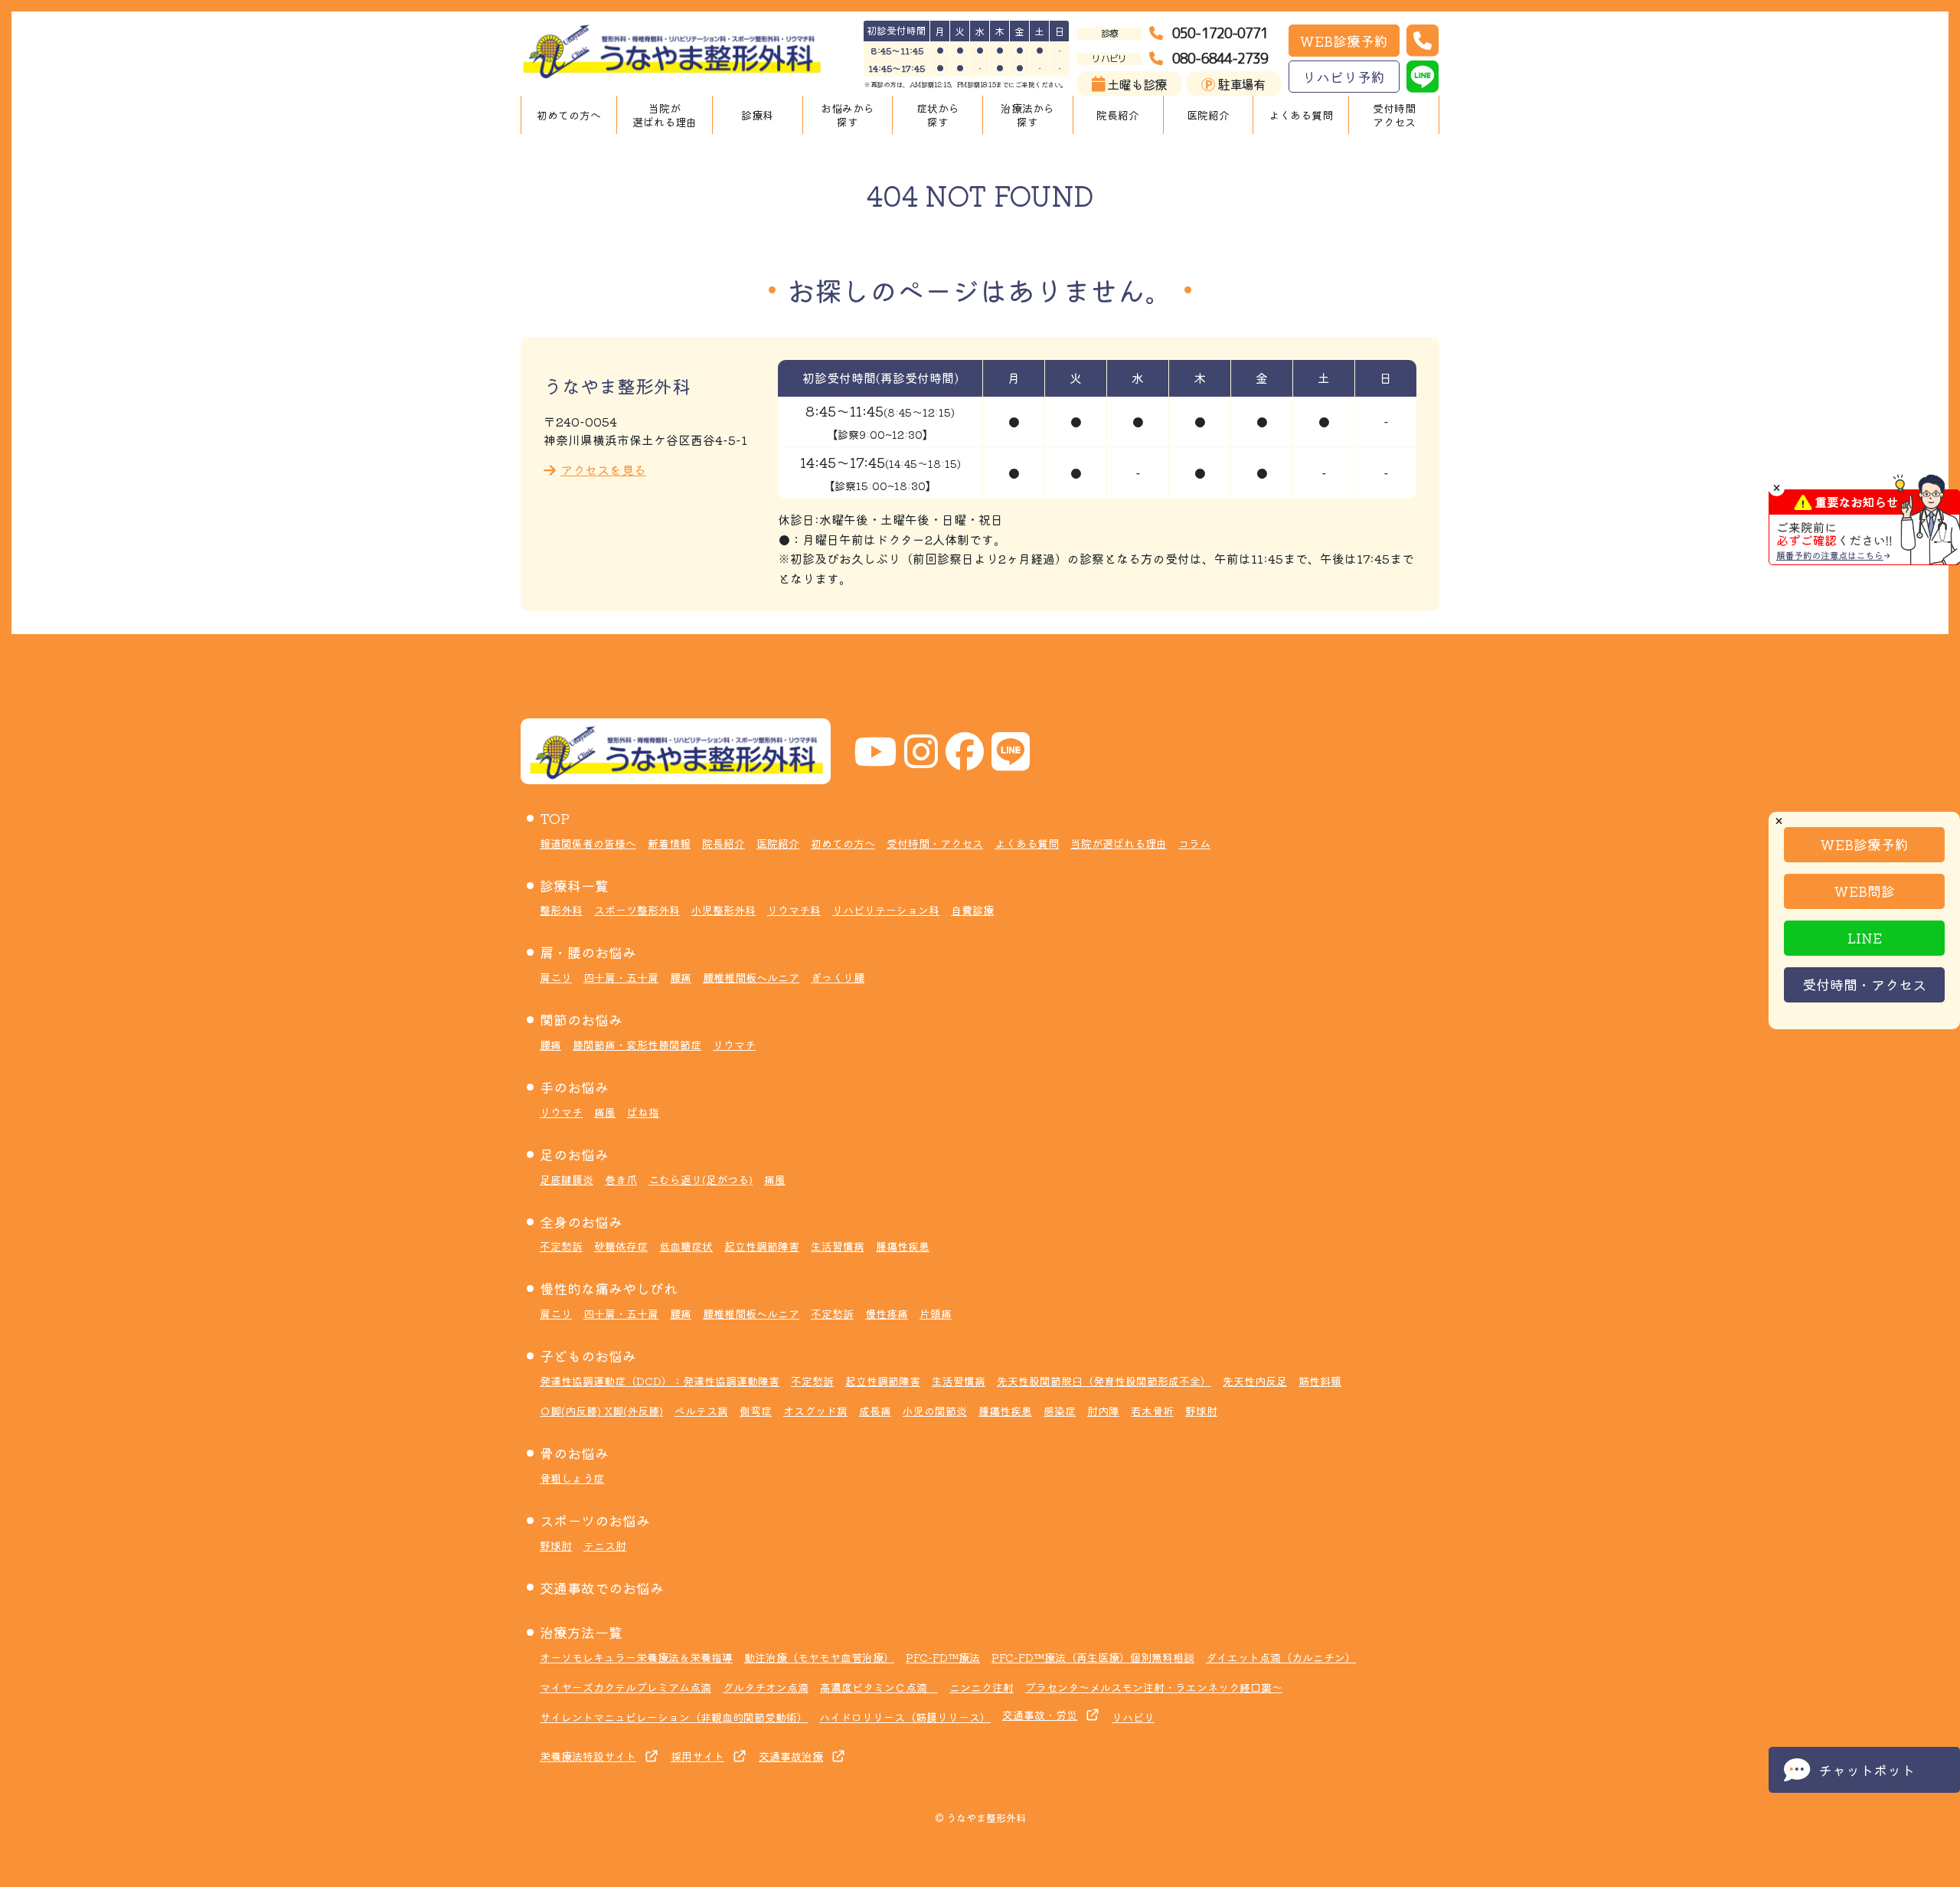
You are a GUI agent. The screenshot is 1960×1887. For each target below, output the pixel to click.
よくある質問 (1301, 115)
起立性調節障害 (762, 1246)
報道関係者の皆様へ (588, 843)
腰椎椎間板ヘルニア (751, 977)
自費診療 (972, 910)
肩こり (556, 977)
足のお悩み (574, 1154)
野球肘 (1201, 1411)
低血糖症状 (686, 1246)
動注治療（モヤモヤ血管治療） (819, 1657)
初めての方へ (569, 115)
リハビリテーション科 (886, 910)
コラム (1194, 843)
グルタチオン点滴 (766, 1687)
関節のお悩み (581, 1019)
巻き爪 (621, 1179)
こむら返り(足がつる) (701, 1179)
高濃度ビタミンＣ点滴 (879, 1687)
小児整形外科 (724, 910)
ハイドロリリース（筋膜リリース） (905, 1717)
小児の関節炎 (935, 1411)
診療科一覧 (574, 885)
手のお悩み (574, 1087)
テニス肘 (605, 1545)
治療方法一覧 (581, 1632)
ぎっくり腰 (838, 977)
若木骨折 (1152, 1411)
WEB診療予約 (1344, 41)
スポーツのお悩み (595, 1520)
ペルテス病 (701, 1411)
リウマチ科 (794, 910)
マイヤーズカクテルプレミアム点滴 (626, 1687)
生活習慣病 (838, 1246)
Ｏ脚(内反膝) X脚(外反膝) (601, 1411)
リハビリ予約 (1344, 77)
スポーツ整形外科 (637, 910)
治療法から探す (1027, 115)
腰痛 (681, 977)
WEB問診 (1864, 891)
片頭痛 (936, 1313)
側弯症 (756, 1411)
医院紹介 (1208, 115)
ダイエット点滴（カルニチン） (1281, 1657)
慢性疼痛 (887, 1313)
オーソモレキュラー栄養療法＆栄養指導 (636, 1657)
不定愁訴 (561, 1246)
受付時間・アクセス (1864, 984)
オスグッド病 (815, 1411)
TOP (555, 818)
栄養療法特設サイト (588, 1756)
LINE (1865, 937)
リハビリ (1133, 1717)
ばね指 (643, 1112)
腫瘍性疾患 (903, 1246)
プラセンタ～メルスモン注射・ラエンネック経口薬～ (1154, 1687)
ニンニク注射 (982, 1687)
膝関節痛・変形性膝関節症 (637, 1045)
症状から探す (938, 115)
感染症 (1060, 1411)
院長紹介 (1118, 115)
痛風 (605, 1112)
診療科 (757, 115)
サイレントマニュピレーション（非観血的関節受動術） (674, 1717)
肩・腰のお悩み (588, 952)
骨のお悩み (574, 1453)
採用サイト (697, 1756)
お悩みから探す (848, 115)
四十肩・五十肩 (621, 977)
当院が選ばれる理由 (665, 115)
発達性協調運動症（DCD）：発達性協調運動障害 (660, 1381)
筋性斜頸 (1320, 1381)
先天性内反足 (1255, 1381)
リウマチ (734, 1045)
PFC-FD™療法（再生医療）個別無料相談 (1093, 1657)
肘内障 (1103, 1411)
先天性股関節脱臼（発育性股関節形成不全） (1104, 1381)
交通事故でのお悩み (602, 1588)
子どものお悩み (588, 1356)
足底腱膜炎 (567, 1179)
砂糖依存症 (621, 1246)
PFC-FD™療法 (943, 1657)
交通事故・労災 (1040, 1715)
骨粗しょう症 (572, 1478)
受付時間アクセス (1394, 115)
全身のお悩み (581, 1221)
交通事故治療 (791, 1756)
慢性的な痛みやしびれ (609, 1288)
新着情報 (669, 843)
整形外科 (561, 910)
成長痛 (875, 1411)
